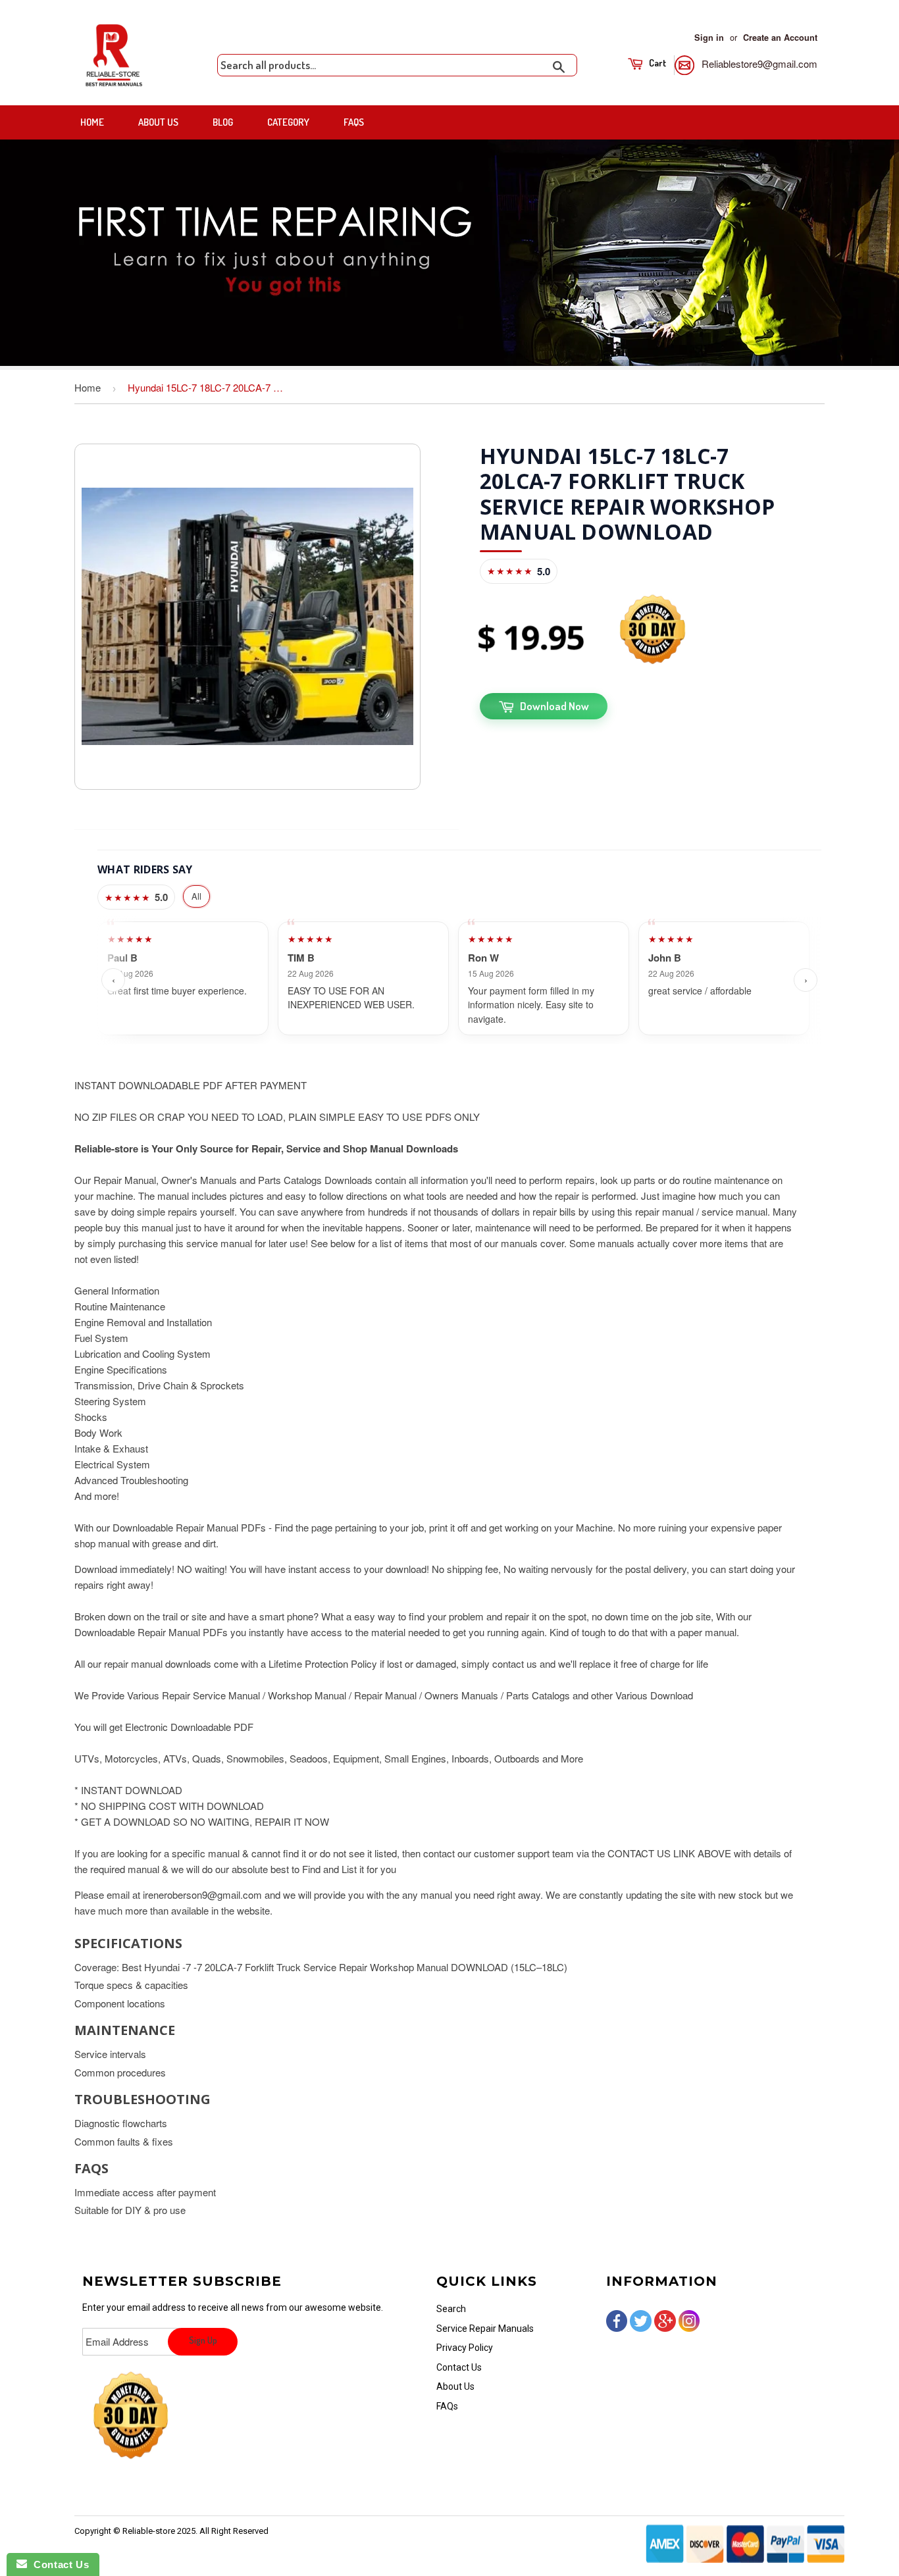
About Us (158, 122)
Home (92, 122)
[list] (459, 980)
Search (451, 2309)
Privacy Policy (465, 2348)
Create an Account (780, 38)
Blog (223, 122)
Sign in (709, 38)
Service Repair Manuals (485, 2329)
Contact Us (459, 2367)
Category (288, 122)
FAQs (354, 122)
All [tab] (196, 896)
